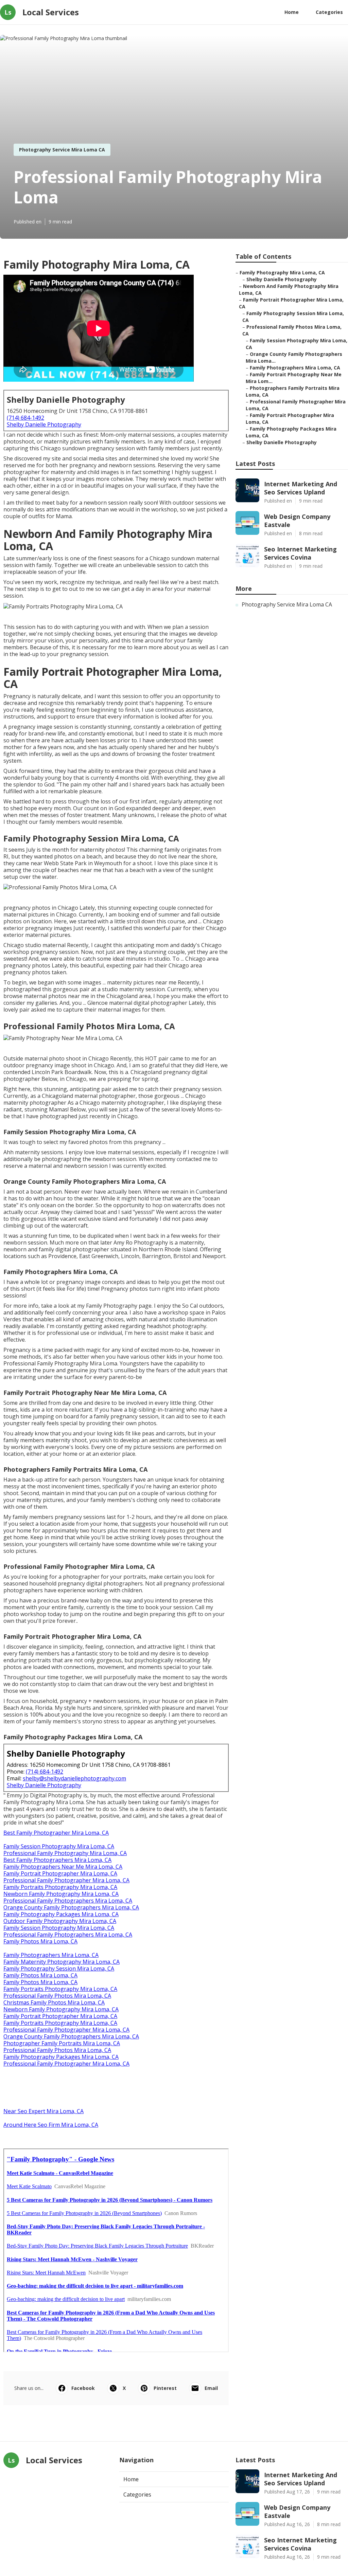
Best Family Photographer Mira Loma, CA (56, 1833)
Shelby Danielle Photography (44, 424)
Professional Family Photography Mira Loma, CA (65, 1853)
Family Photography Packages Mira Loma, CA (61, 1914)
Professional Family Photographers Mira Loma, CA (68, 1901)
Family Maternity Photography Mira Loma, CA (62, 1962)
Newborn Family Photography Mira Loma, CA (61, 1894)
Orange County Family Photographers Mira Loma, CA (71, 1907)
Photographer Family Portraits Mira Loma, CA (62, 2043)
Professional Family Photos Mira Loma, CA (57, 1996)
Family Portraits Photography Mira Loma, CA (60, 1887)
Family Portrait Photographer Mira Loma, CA (60, 1873)
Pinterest (165, 2388)
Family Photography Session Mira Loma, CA (59, 1969)
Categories (329, 12)
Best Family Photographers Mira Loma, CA (57, 1860)
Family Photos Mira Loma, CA (40, 1941)
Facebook (83, 2388)
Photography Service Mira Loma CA (62, 150)
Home (292, 12)
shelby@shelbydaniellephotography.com (74, 1778)
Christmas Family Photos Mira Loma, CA (54, 2002)
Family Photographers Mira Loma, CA (51, 1955)
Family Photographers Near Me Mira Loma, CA (63, 1867)
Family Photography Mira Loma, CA (282, 273)
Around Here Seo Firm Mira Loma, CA (51, 2125)
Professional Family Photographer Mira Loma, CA (66, 1880)
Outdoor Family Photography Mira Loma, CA (60, 1921)
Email (211, 2388)
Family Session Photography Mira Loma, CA (59, 1846)
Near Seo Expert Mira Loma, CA (43, 2111)
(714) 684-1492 (25, 418)
